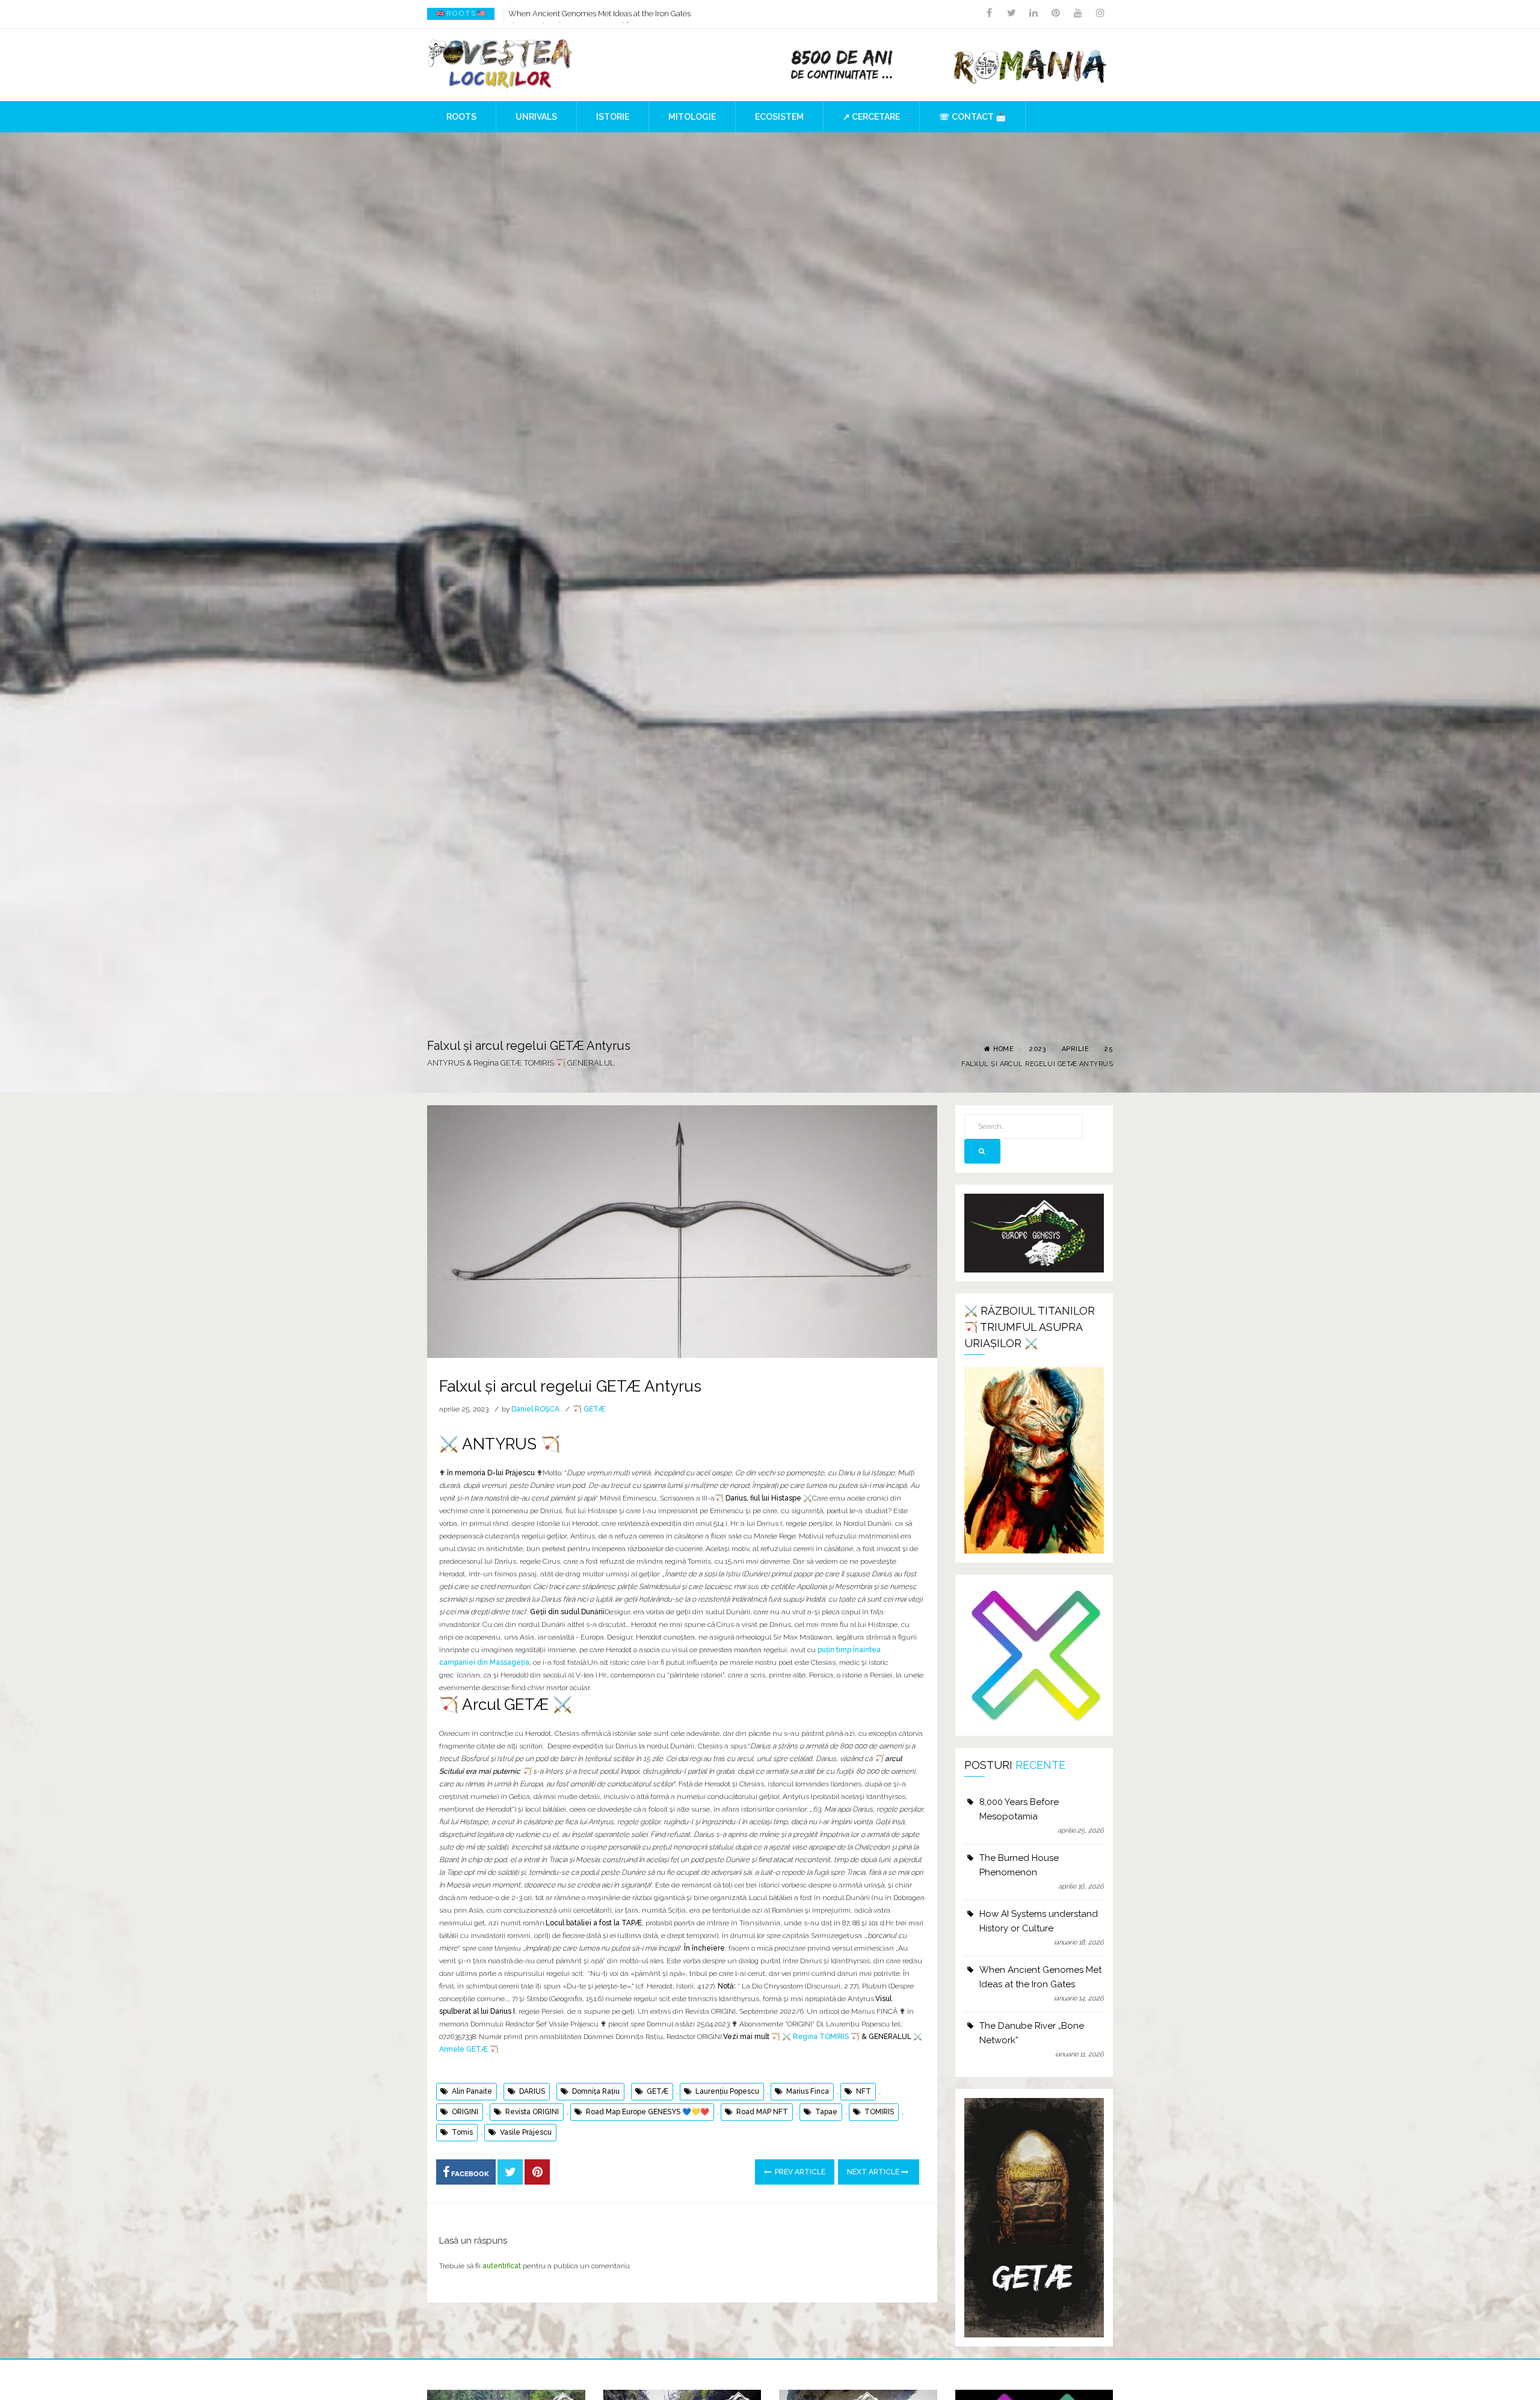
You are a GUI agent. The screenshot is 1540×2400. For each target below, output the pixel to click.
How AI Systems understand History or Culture (1039, 1921)
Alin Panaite (472, 2091)
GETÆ (658, 2091)
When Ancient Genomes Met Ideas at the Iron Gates (1040, 1977)
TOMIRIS (879, 2112)
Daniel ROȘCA (535, 1409)
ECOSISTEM (779, 117)
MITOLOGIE (692, 117)
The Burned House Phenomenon (1019, 1865)
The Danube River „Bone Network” (568, 14)
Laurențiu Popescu (727, 2091)
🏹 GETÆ (589, 1409)
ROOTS (461, 117)
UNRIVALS (536, 117)
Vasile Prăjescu (526, 2132)
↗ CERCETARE (871, 117)
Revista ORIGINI (532, 2112)
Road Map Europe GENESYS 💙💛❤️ (648, 2112)
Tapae (826, 2112)
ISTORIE (613, 117)
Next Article (874, 2172)
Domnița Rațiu (596, 2091)
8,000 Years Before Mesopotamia (1019, 1809)
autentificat (502, 2266)
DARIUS (532, 2091)
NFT (864, 2091)
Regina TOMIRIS (821, 2037)
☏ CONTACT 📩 (972, 117)
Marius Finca (808, 2091)
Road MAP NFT (762, 2112)
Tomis (462, 2132)
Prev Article (799, 2172)
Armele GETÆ (464, 2049)
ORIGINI (465, 2112)
